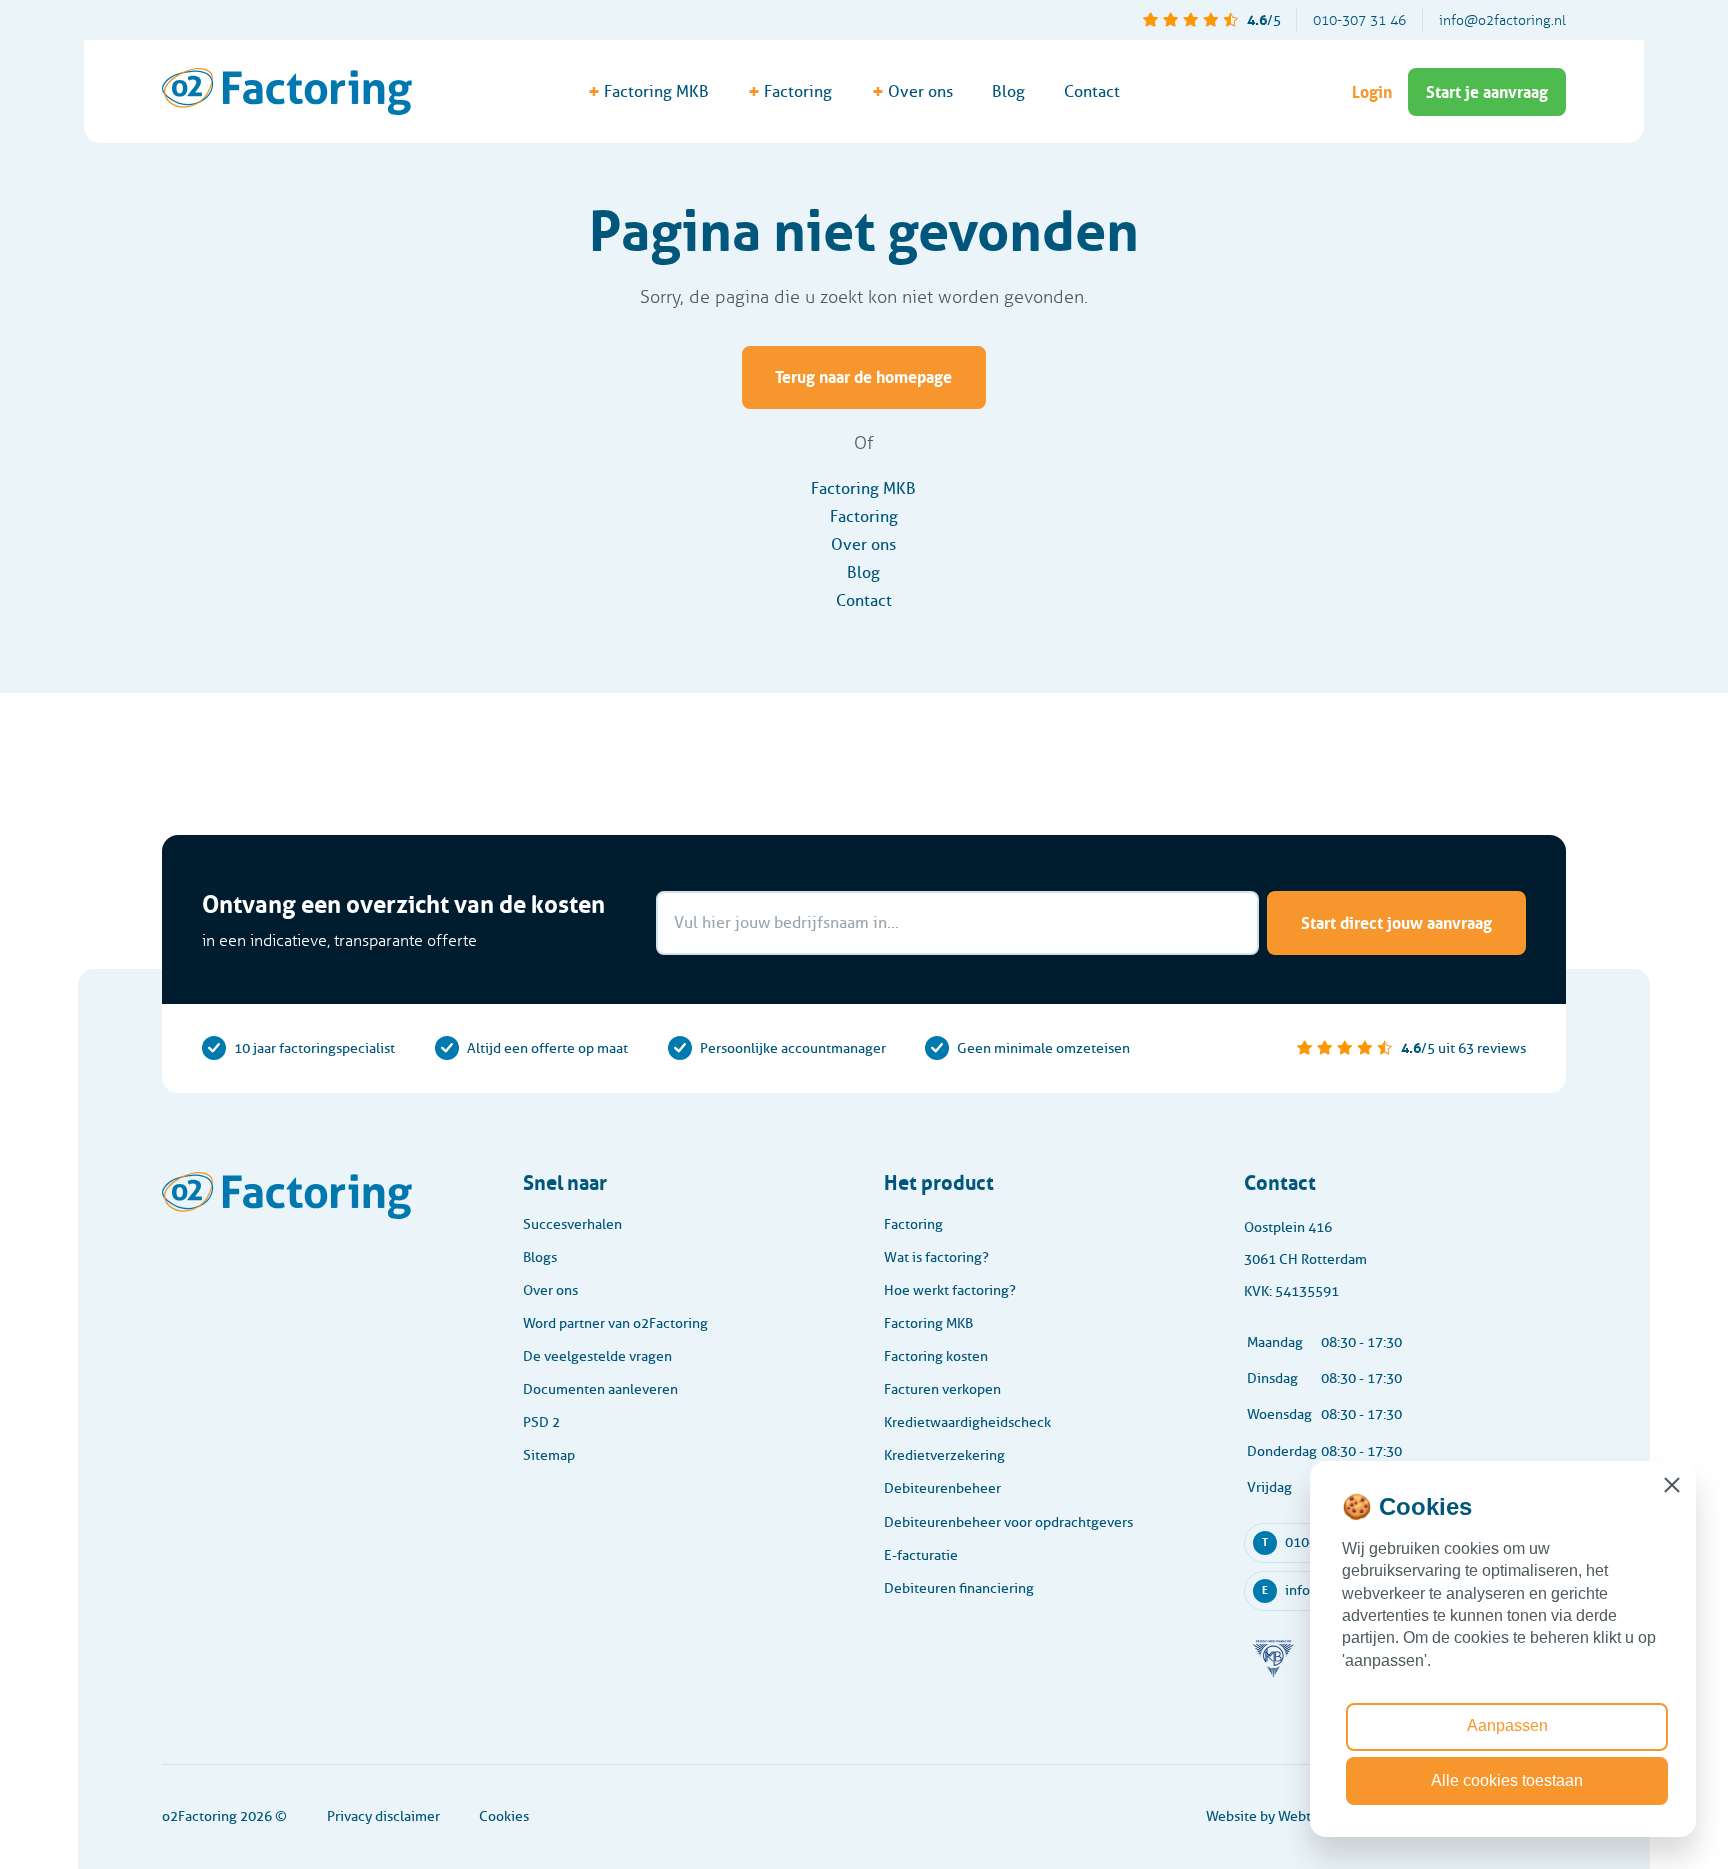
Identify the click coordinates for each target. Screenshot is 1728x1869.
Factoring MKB (863, 488)
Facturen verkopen (942, 1389)
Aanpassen (1507, 1725)
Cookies (504, 1816)
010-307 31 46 (1359, 20)
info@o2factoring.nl (1502, 20)
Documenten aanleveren (600, 1389)
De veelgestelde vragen (597, 1356)
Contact (1092, 91)
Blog (1008, 91)
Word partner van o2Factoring (615, 1323)
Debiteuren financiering (959, 1588)
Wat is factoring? (936, 1257)
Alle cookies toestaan (1507, 1780)
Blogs (540, 1257)
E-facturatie (921, 1555)
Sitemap (549, 1455)
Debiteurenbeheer (942, 1488)
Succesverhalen (572, 1224)
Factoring (864, 516)
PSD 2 (541, 1422)
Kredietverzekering (944, 1455)
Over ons (863, 544)
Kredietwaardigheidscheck (967, 1422)
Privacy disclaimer (383, 1816)
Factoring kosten (936, 1356)
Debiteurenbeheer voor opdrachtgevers (1008, 1522)
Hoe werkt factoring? (950, 1290)
